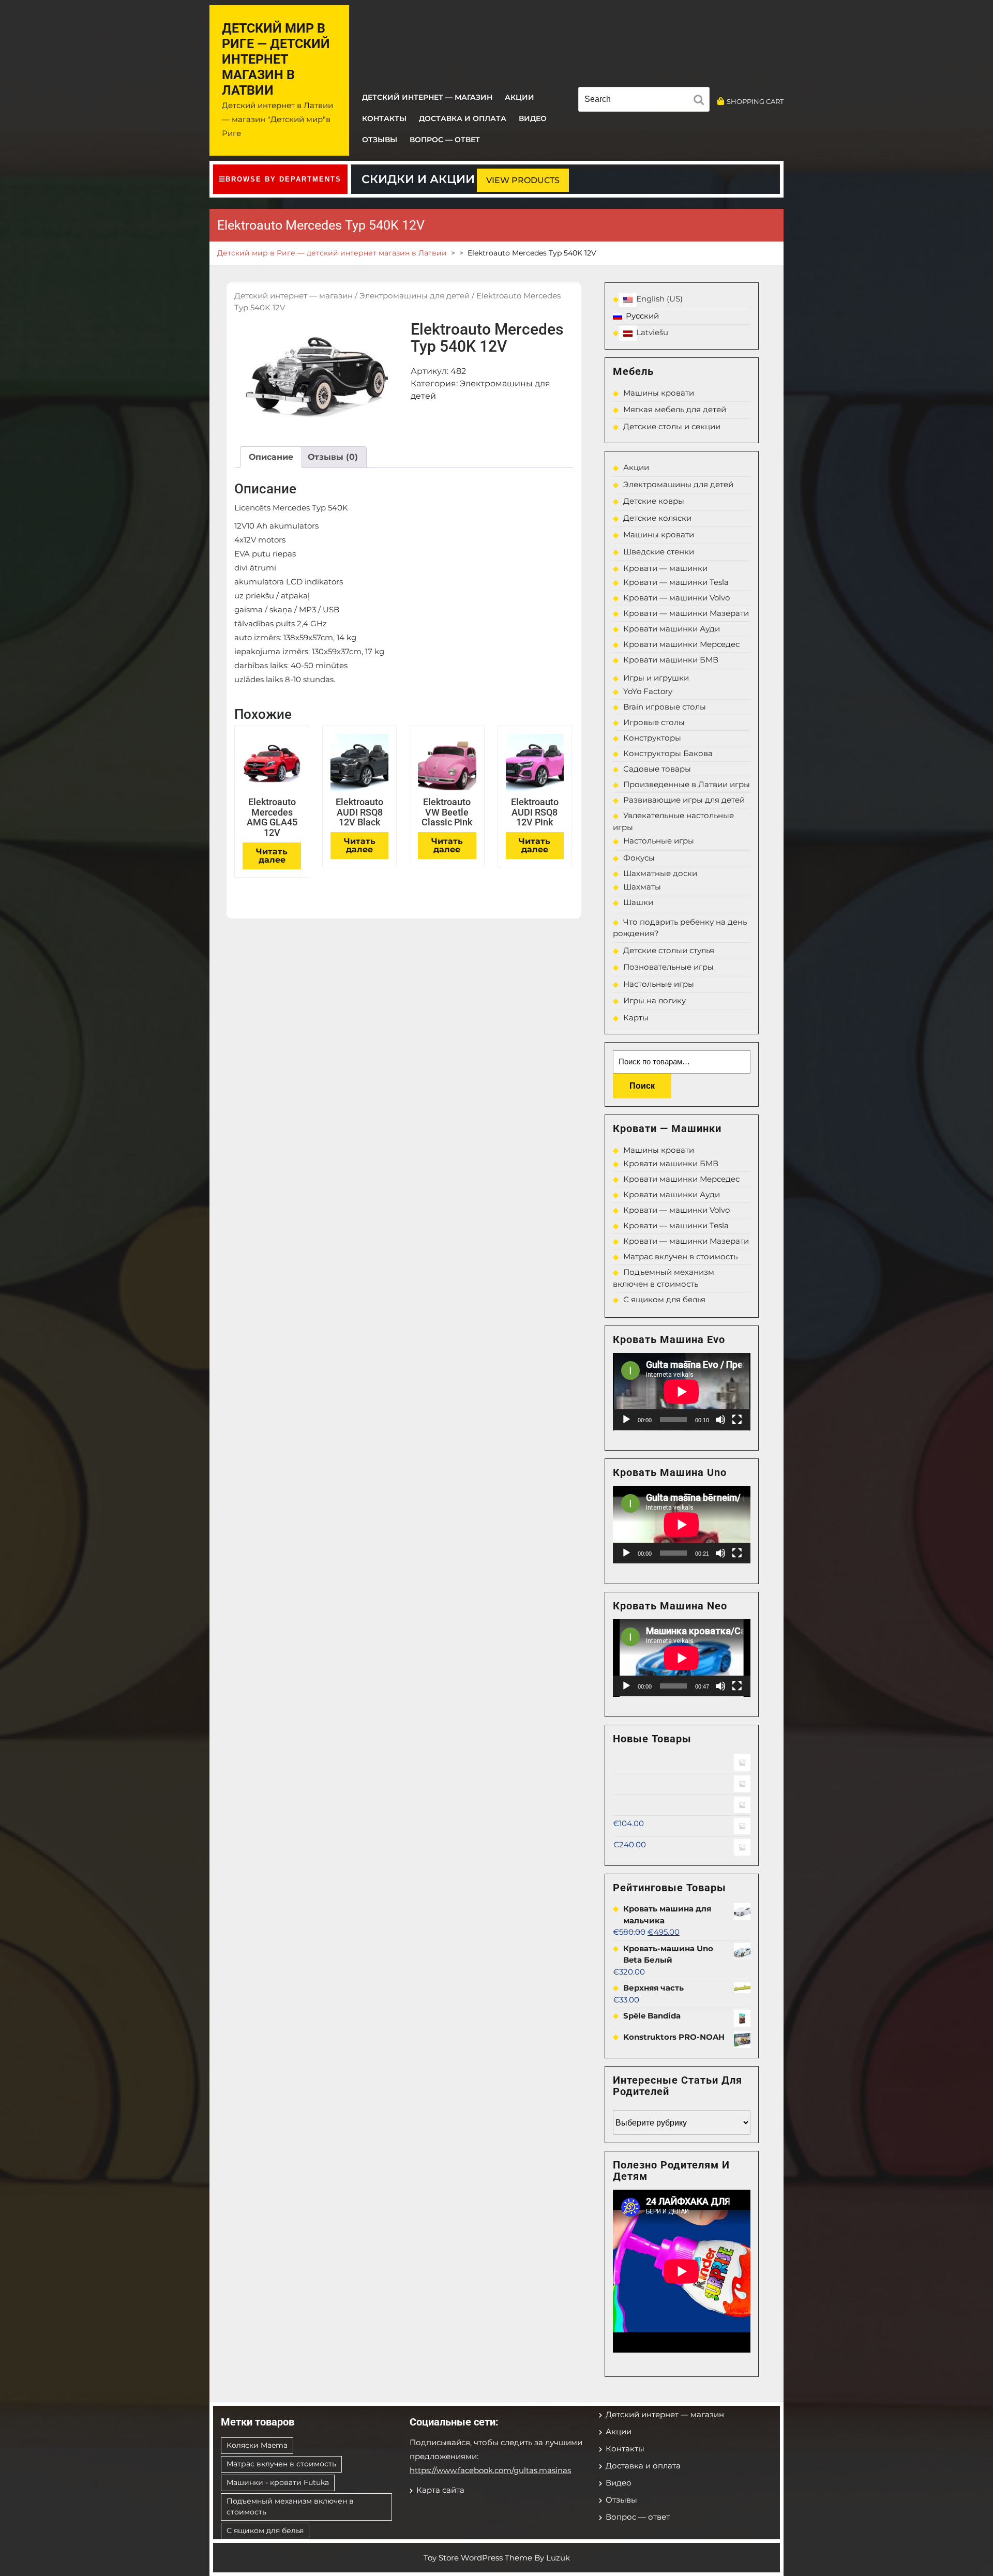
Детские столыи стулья (669, 950)
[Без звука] (720, 1420)
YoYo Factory (648, 691)
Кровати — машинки (665, 568)
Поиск (642, 1086)
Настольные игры (659, 841)
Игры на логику (655, 1000)
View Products (523, 180)
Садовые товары (657, 769)
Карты (636, 1018)
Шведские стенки (659, 552)
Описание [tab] (271, 457)
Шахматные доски (660, 873)
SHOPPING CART (755, 101)
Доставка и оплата (463, 118)
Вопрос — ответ (445, 140)
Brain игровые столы (665, 707)
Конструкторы (652, 738)
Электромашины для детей (415, 296)
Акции (520, 97)
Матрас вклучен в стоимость (680, 1256)
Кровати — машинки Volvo (676, 598)
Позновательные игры (668, 967)
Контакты (384, 118)
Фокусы (639, 858)
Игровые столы (654, 722)
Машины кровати (659, 393)
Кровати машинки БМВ (671, 660)
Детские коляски (657, 518)
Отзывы (380, 140)
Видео (533, 118)
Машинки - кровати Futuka (278, 2482)
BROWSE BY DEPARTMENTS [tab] (283, 179)
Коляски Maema (257, 2445)
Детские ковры (654, 501)
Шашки (638, 902)
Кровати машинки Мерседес (681, 644)
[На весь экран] (737, 1420)
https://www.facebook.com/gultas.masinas (490, 2470)
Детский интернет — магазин (427, 97)
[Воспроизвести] (626, 1420)
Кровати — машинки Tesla (676, 582)
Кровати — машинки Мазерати (686, 613)
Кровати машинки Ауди (672, 629)
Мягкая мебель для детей (675, 409)
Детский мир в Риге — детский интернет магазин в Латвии (276, 59)
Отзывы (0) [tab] (333, 457)
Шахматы (642, 887)
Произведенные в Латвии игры (687, 784)
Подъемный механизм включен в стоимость (290, 2506)
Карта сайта (440, 2490)
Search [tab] (701, 101)
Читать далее (272, 856)
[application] (682, 1392)
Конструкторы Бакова (668, 753)
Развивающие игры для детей (684, 800)
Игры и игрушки (656, 678)
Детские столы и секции (672, 426)
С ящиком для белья (664, 1299)
